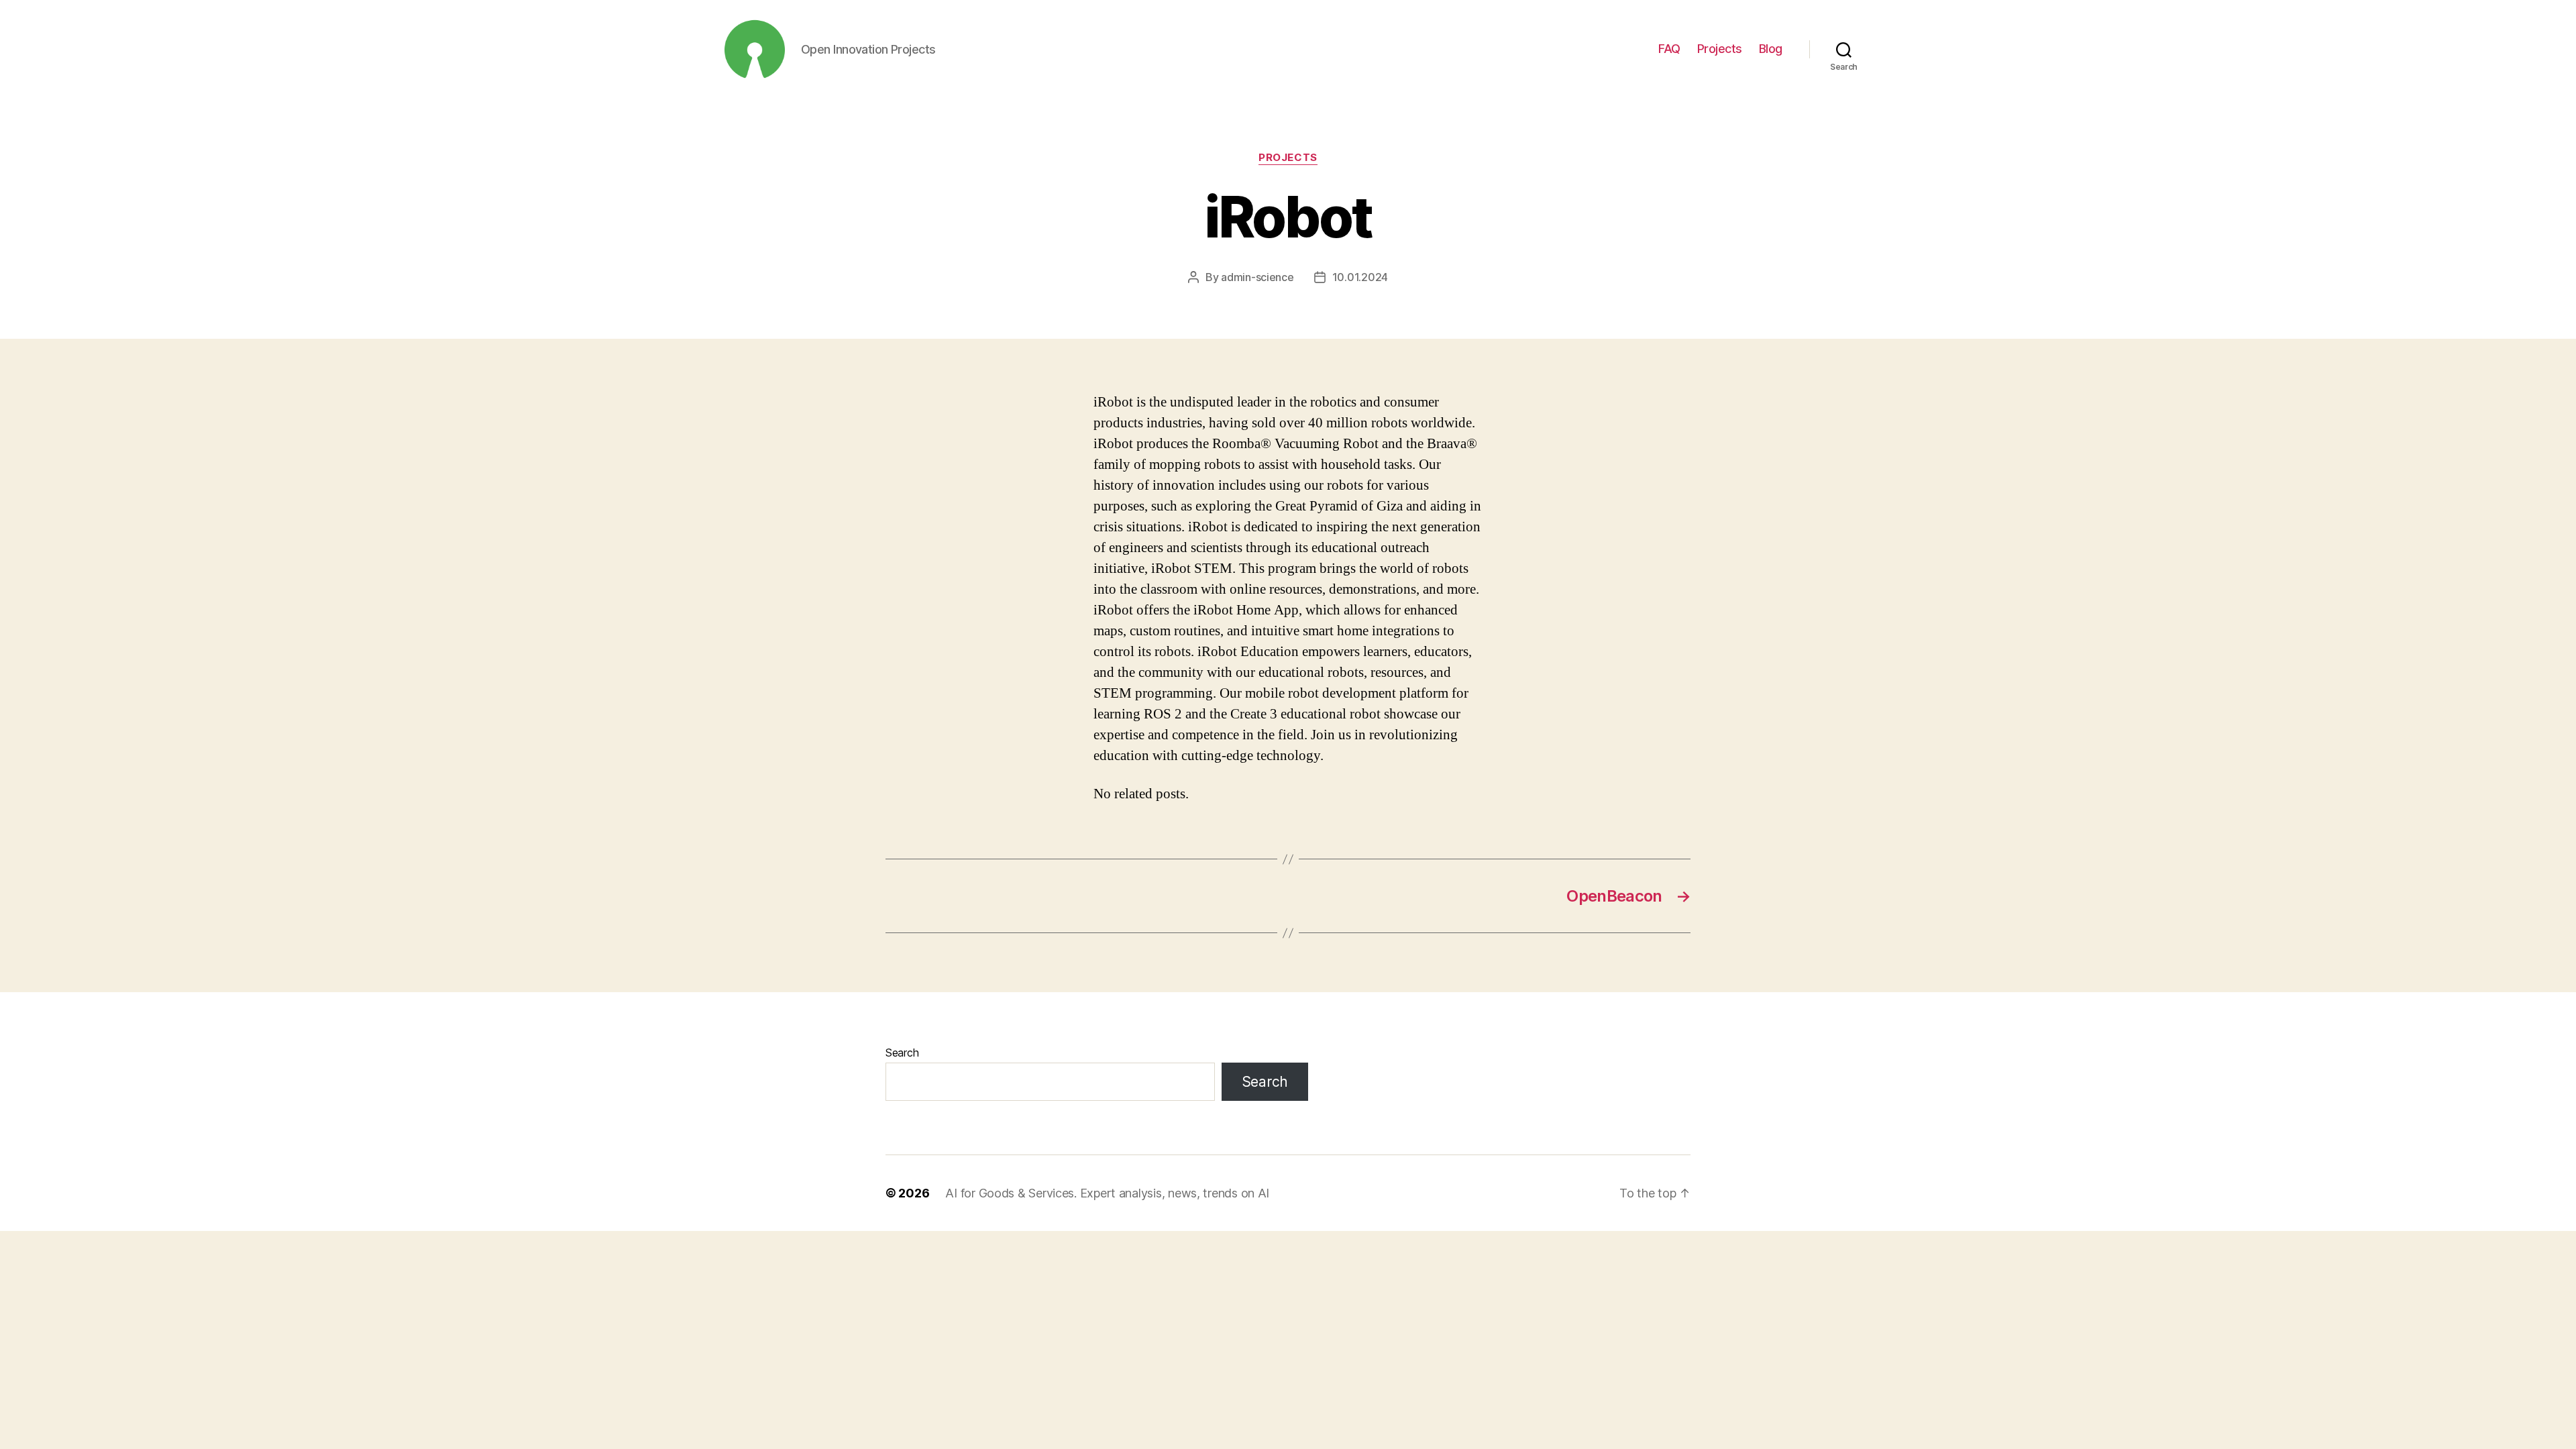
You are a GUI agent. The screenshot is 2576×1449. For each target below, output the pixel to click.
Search (902, 1053)
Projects (1720, 49)
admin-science (1257, 277)
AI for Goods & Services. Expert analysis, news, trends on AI (1107, 1193)
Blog (1771, 49)
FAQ (1669, 49)
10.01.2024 (1360, 277)
